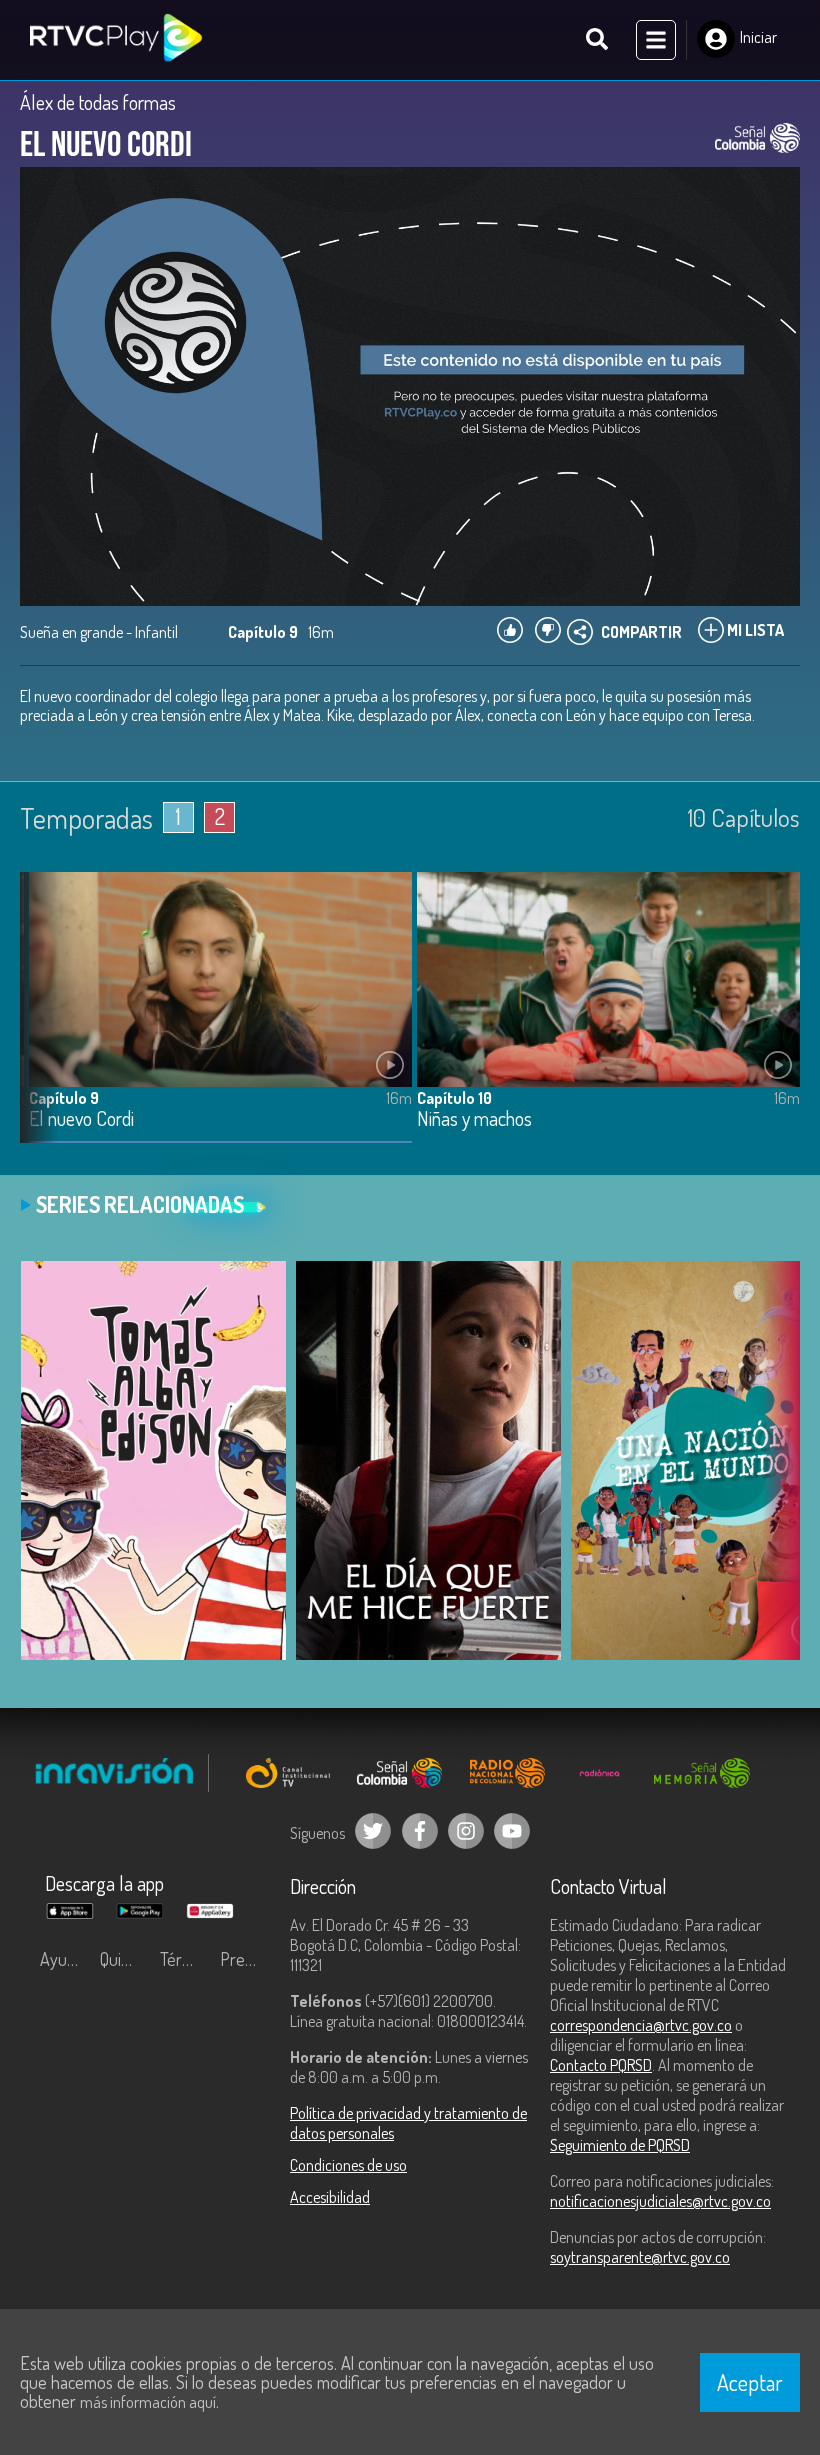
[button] (45, 1022)
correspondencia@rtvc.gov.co (641, 2025)
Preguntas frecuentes (245, 1959)
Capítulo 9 (64, 1098)
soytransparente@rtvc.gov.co (640, 2257)
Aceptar (750, 2382)
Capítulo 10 (454, 1098)
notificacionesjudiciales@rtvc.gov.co (660, 2201)
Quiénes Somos (125, 1959)
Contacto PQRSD (601, 2065)
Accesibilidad (330, 2197)
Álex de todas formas (98, 102)
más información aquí (148, 2402)
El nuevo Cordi (81, 1119)
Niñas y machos (474, 1119)
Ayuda (62, 1959)
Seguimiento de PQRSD (620, 2145)
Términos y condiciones (185, 1959)
